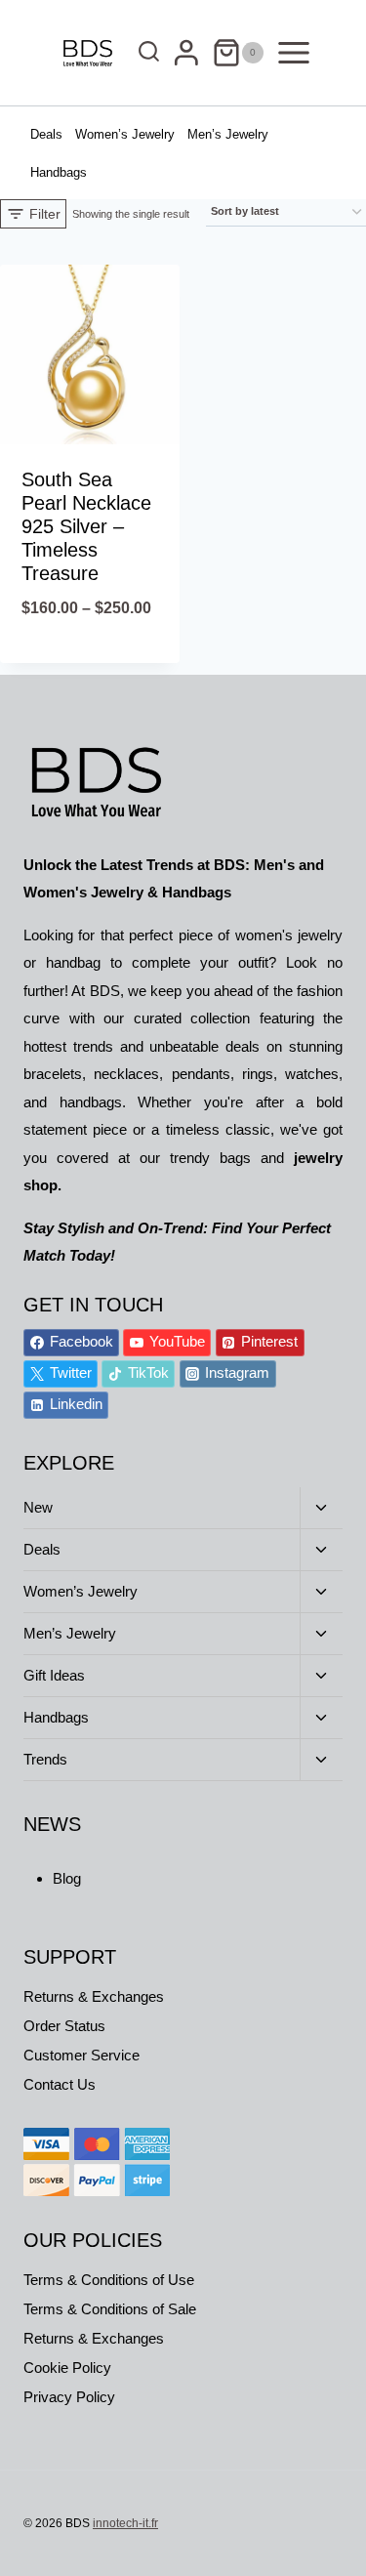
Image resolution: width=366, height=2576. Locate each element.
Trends (45, 1759)
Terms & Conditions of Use (109, 2280)
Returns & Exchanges (94, 1996)
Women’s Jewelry (125, 134)
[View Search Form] (144, 53)
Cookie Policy (67, 2368)
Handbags (59, 172)
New (38, 1507)
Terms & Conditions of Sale (110, 2309)
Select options (90, 658)
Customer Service (81, 2055)
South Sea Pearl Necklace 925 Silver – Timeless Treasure (86, 526)
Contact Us (60, 2084)
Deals (46, 134)
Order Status (64, 2026)
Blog (67, 1878)
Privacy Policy (69, 2397)
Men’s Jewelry (228, 134)
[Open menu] (295, 52)
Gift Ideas (54, 1675)
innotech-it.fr (125, 2523)
